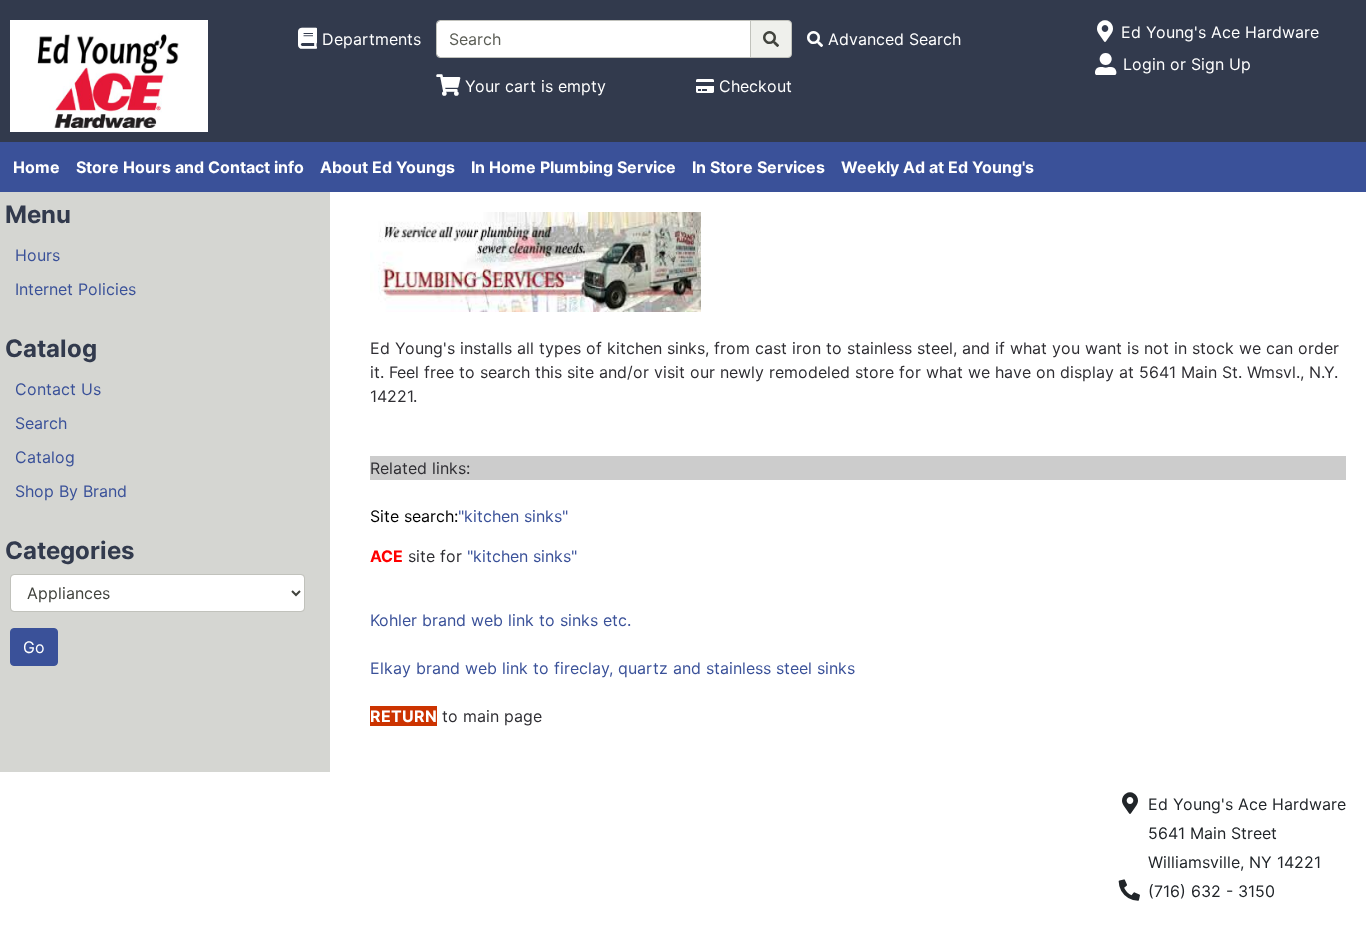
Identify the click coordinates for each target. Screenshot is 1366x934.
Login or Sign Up (1187, 64)
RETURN (403, 716)
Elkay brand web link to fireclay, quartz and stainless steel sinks (612, 668)
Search (41, 423)
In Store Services (758, 167)
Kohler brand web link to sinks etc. (500, 620)
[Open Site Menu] (1104, 32)
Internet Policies (75, 289)
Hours (37, 255)
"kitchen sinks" (469, 516)
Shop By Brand (71, 491)
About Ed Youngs (387, 167)
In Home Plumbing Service (573, 167)
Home (36, 167)
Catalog (45, 457)
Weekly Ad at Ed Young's (937, 167)
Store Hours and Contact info (190, 167)
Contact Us (58, 389)
